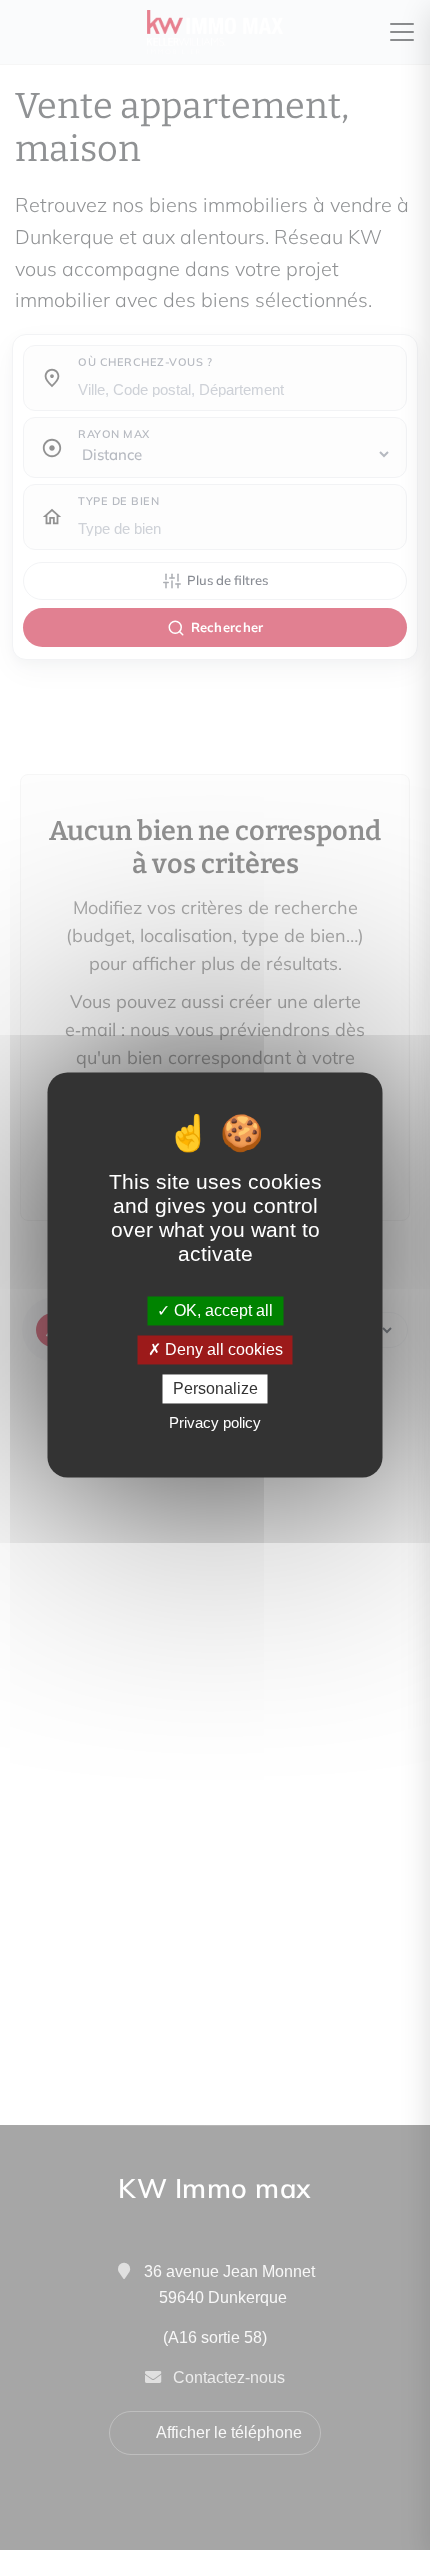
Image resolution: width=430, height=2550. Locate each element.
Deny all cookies (222, 1349)
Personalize (215, 1388)
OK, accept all (221, 1310)
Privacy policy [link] (215, 1423)
